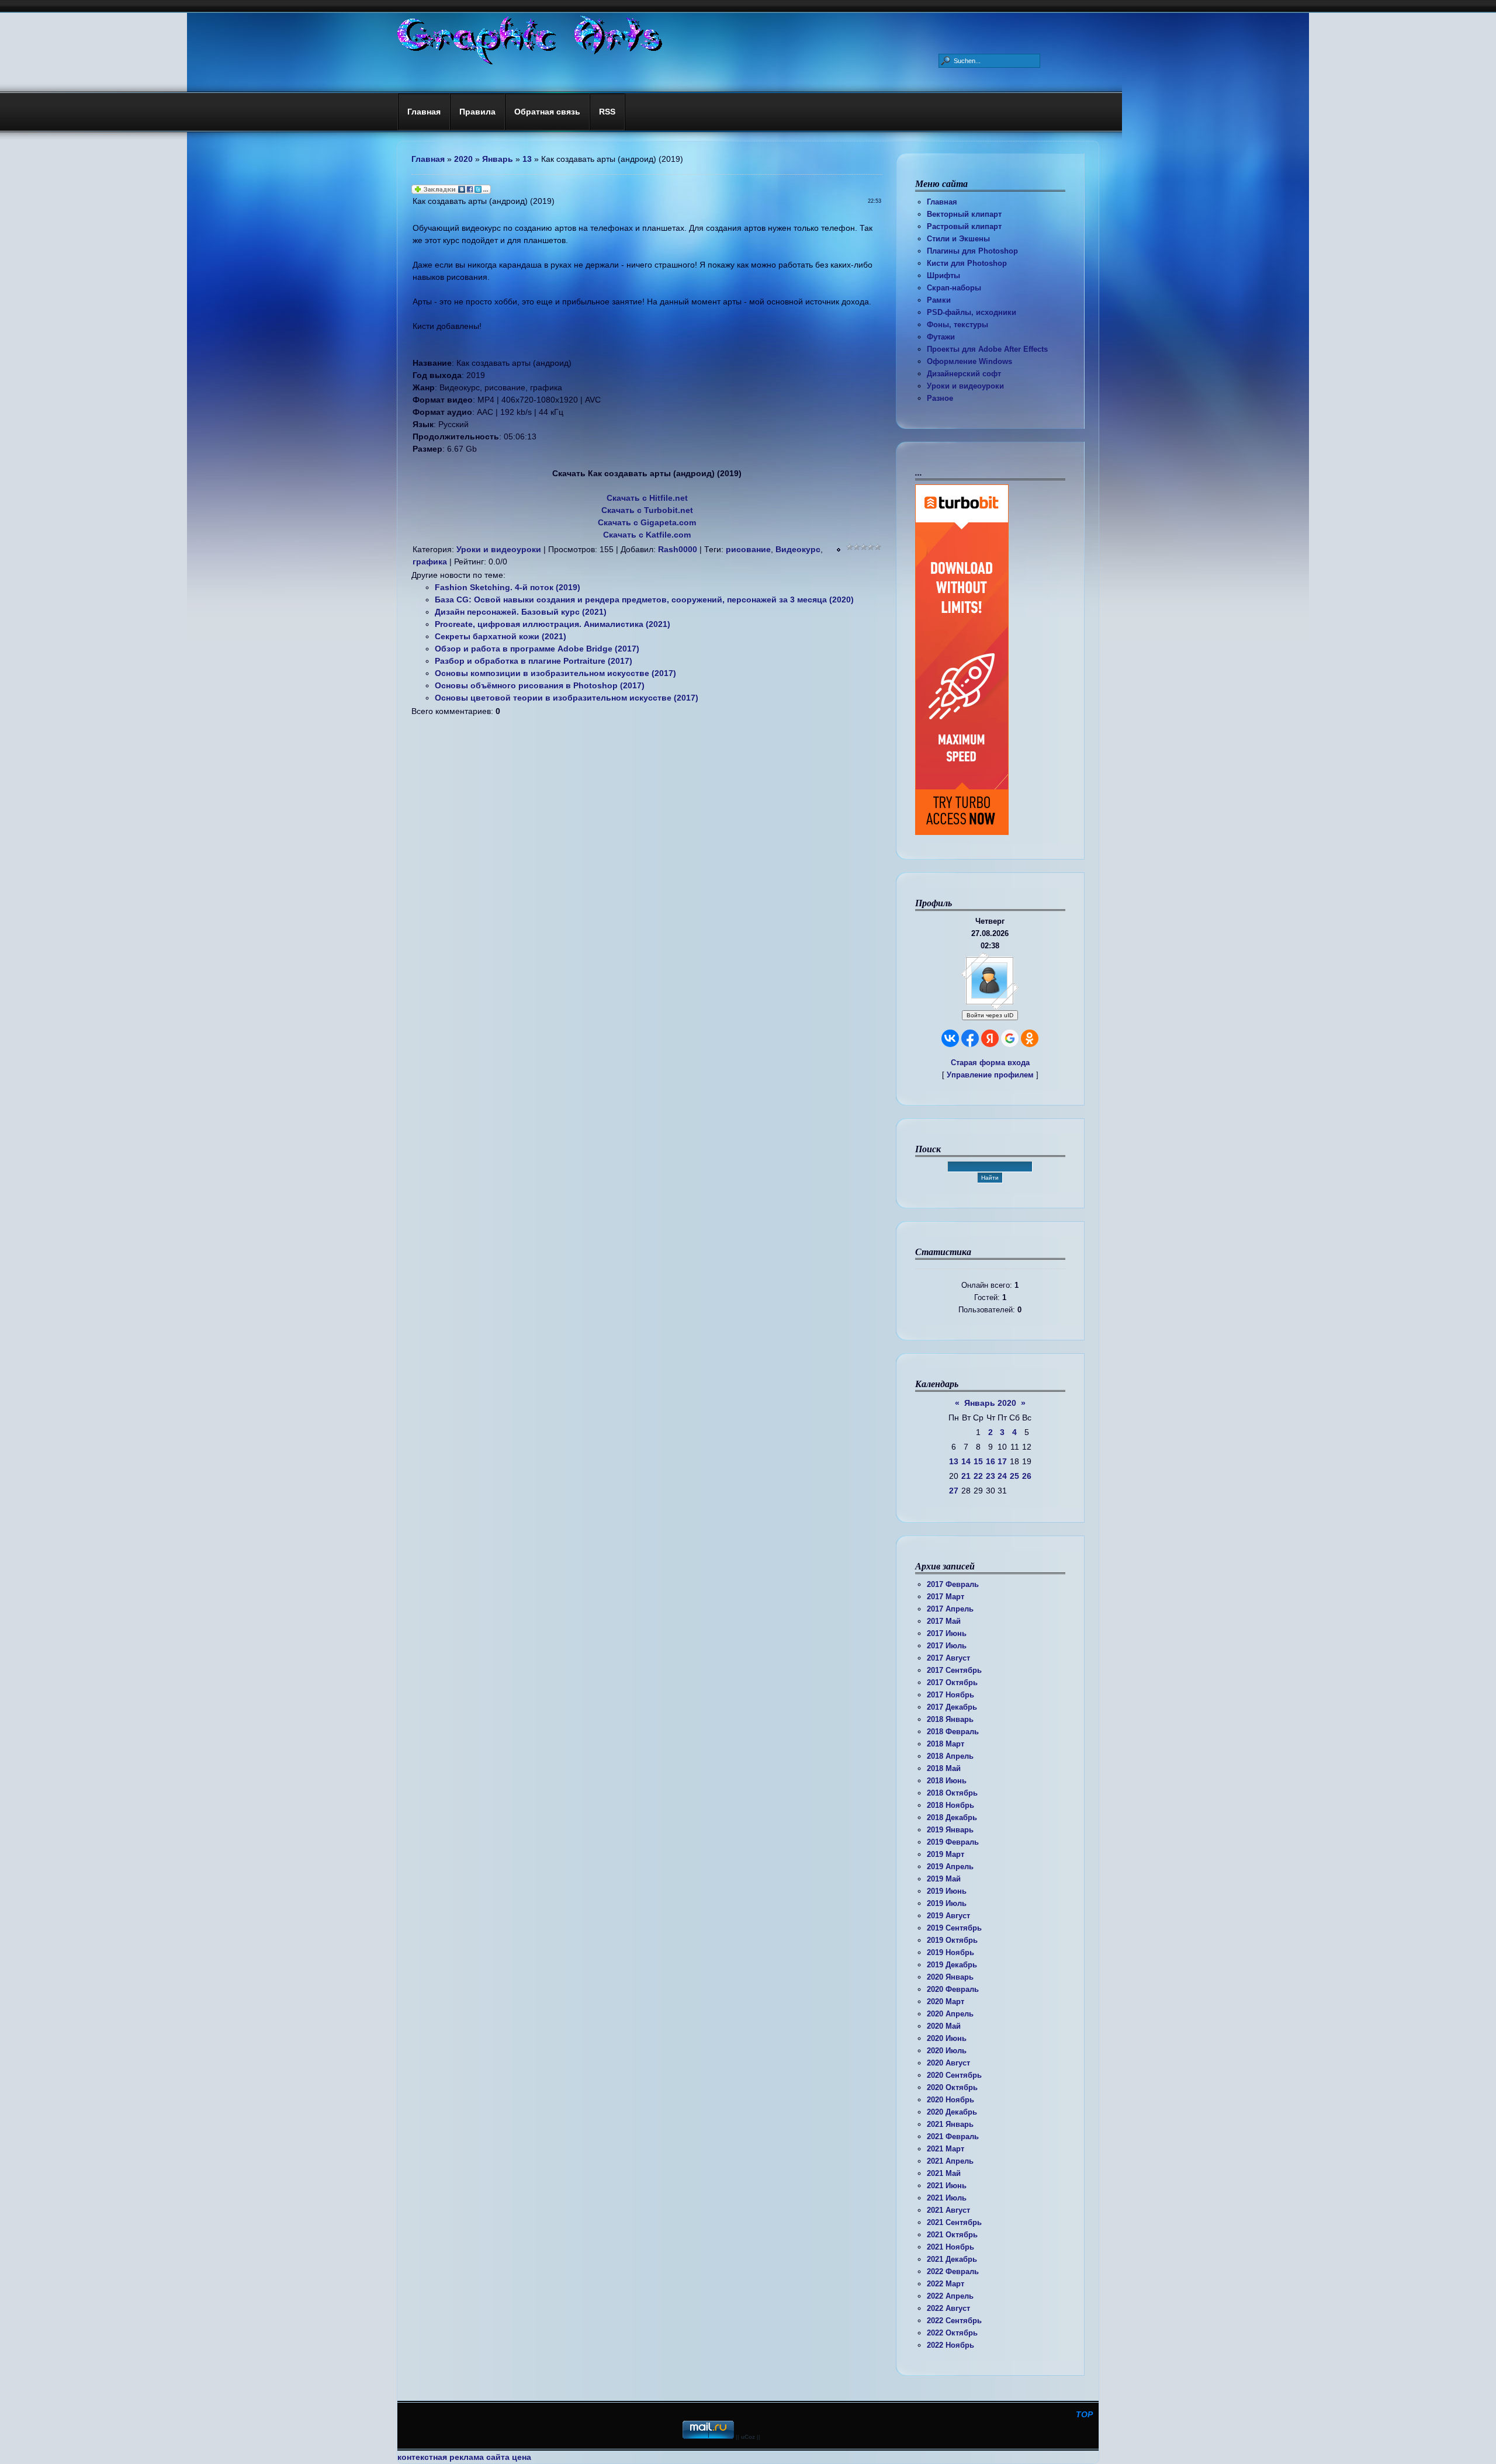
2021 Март (946, 2149)
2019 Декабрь (952, 1965)
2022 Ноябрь (950, 2345)
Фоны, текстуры (957, 325)
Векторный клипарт (964, 214)
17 (1002, 1461)
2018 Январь (950, 1719)
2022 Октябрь (952, 2333)
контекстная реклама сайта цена (464, 2457)
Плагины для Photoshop (972, 251)
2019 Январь (950, 1830)
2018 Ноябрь (950, 1805)
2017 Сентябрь (954, 1670)
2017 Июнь (947, 1633)
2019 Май (944, 1879)
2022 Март (946, 2284)
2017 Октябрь (952, 1682)
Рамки (939, 300)
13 (954, 1461)
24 (1002, 1476)
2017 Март (946, 1597)
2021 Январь (950, 2124)
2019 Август (948, 1916)
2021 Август (948, 2210)
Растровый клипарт (964, 226)
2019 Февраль (953, 1842)
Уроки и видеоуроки (965, 386)
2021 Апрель (950, 2161)
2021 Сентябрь (954, 2222)
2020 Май (944, 2026)
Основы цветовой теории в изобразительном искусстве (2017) (567, 698)
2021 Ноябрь (950, 2247)
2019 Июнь (947, 1891)
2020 (463, 159)
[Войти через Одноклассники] (1030, 1038)
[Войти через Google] (1010, 1038)
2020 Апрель (950, 2014)
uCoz (748, 2437)
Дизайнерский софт (964, 374)
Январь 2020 (990, 1403)
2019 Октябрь (952, 1940)
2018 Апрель (950, 1756)
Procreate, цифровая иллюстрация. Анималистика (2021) (553, 624)
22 (978, 1476)
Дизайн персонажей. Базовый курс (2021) (521, 612)
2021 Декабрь (952, 2259)
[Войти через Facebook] (970, 1038)
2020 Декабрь (952, 2112)
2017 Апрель (950, 1609)
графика (430, 562)
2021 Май (944, 2173)
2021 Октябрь (952, 2235)
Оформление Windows (969, 361)
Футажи (941, 337)
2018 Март (946, 1744)
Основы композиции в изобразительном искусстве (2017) (555, 673)
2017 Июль (947, 1646)
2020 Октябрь (952, 2087)
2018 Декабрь (952, 1817)
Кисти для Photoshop (967, 263)
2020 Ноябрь (950, 2100)
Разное (940, 398)
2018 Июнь (947, 1781)
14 (966, 1461)
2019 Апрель (950, 1867)
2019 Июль (947, 1903)
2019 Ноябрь (950, 1952)
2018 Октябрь (952, 1793)
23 (991, 1476)
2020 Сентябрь (954, 2075)
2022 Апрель (950, 2296)
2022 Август (948, 2308)
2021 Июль (947, 2198)
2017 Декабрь (952, 1707)
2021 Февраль (953, 2136)
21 (966, 1476)
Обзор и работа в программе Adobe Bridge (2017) (537, 649)
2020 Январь (950, 1977)
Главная (942, 202)
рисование (748, 549)
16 (991, 1461)
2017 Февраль (953, 1584)
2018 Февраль (953, 1732)
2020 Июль (947, 2051)
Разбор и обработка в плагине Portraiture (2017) (534, 661)
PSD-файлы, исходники (972, 312)
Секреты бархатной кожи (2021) (501, 636)
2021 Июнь (947, 2186)
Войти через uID (990, 1015)
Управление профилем (990, 1075)
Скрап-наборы (954, 288)
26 (1027, 1476)
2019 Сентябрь (954, 1928)
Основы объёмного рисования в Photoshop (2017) (540, 685)
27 (954, 1491)
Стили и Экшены (958, 239)
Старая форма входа (990, 1063)
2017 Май (944, 1621)
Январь (498, 159)
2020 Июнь (947, 2038)
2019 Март (946, 1854)
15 (978, 1461)
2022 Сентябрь (954, 2321)
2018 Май (944, 1768)
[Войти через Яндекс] (990, 1038)
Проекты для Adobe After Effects (987, 349)
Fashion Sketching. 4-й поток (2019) (508, 587)
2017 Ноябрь (950, 1695)
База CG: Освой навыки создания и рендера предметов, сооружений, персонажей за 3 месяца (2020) (644, 599)
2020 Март (946, 2002)
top (1084, 2414)
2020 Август (948, 2063)
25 (1014, 1476)
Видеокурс (798, 549)
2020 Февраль (953, 1989)
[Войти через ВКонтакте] (950, 1038)
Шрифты (943, 275)
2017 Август (948, 1658)
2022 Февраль (953, 2271)
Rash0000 (678, 549)
